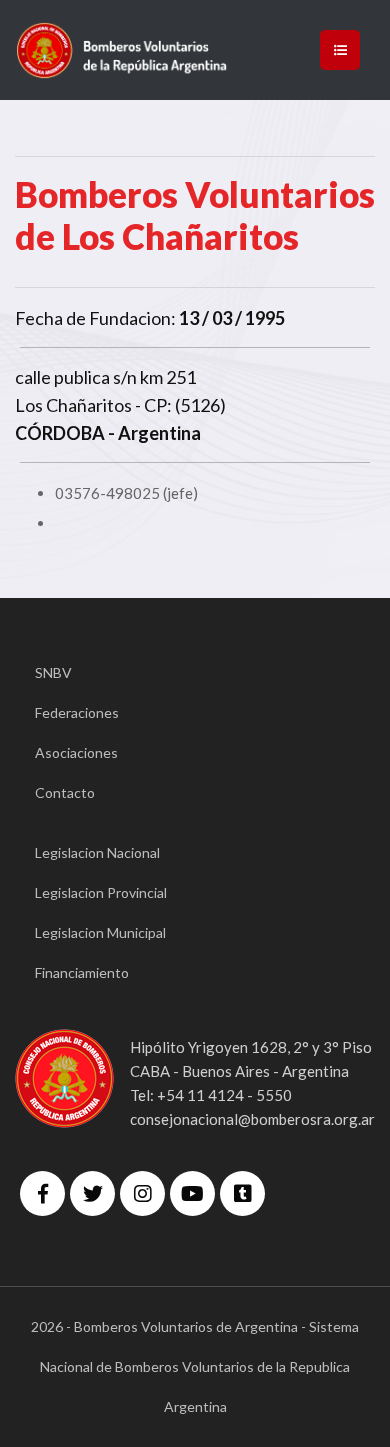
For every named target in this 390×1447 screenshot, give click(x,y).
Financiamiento (82, 972)
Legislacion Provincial (101, 892)
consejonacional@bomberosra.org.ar (252, 1119)
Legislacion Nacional (97, 852)
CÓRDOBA (60, 433)
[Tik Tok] (242, 1193)
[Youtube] (192, 1193)
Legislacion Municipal (100, 932)
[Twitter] (92, 1193)
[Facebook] (42, 1193)
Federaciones (77, 712)
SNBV (53, 672)
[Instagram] (142, 1193)
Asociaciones (76, 752)
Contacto (65, 792)
